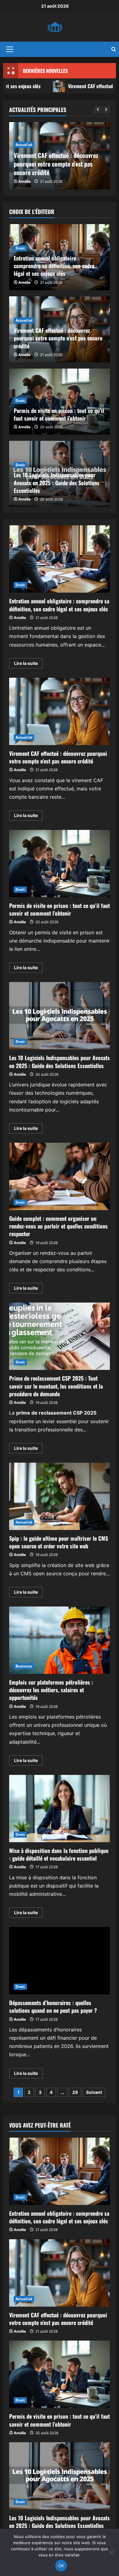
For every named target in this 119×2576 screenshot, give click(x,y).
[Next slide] (106, 110)
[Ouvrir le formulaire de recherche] (114, 49)
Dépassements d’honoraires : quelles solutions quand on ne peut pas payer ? (60, 1961)
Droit (20, 248)
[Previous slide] (98, 110)
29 (75, 2092)
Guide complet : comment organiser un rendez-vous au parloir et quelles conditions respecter (60, 1176)
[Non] (111, 2552)
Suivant (94, 2092)
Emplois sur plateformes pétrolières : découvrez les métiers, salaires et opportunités (60, 1640)
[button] (10, 49)
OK (61, 2566)
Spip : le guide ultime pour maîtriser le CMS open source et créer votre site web (60, 1496)
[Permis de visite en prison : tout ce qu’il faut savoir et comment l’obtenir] (60, 2374)
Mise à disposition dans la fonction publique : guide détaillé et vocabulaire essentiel (60, 1809)
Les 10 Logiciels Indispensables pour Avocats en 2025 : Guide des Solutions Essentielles (57, 482)
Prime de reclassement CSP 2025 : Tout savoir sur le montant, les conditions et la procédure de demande (60, 1336)
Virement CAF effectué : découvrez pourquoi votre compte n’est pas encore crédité (56, 164)
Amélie (24, 181)
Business (24, 1666)
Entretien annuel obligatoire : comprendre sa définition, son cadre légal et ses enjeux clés (54, 266)
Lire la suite (28, 664)
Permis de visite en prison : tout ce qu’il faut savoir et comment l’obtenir (59, 414)
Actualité (24, 145)
